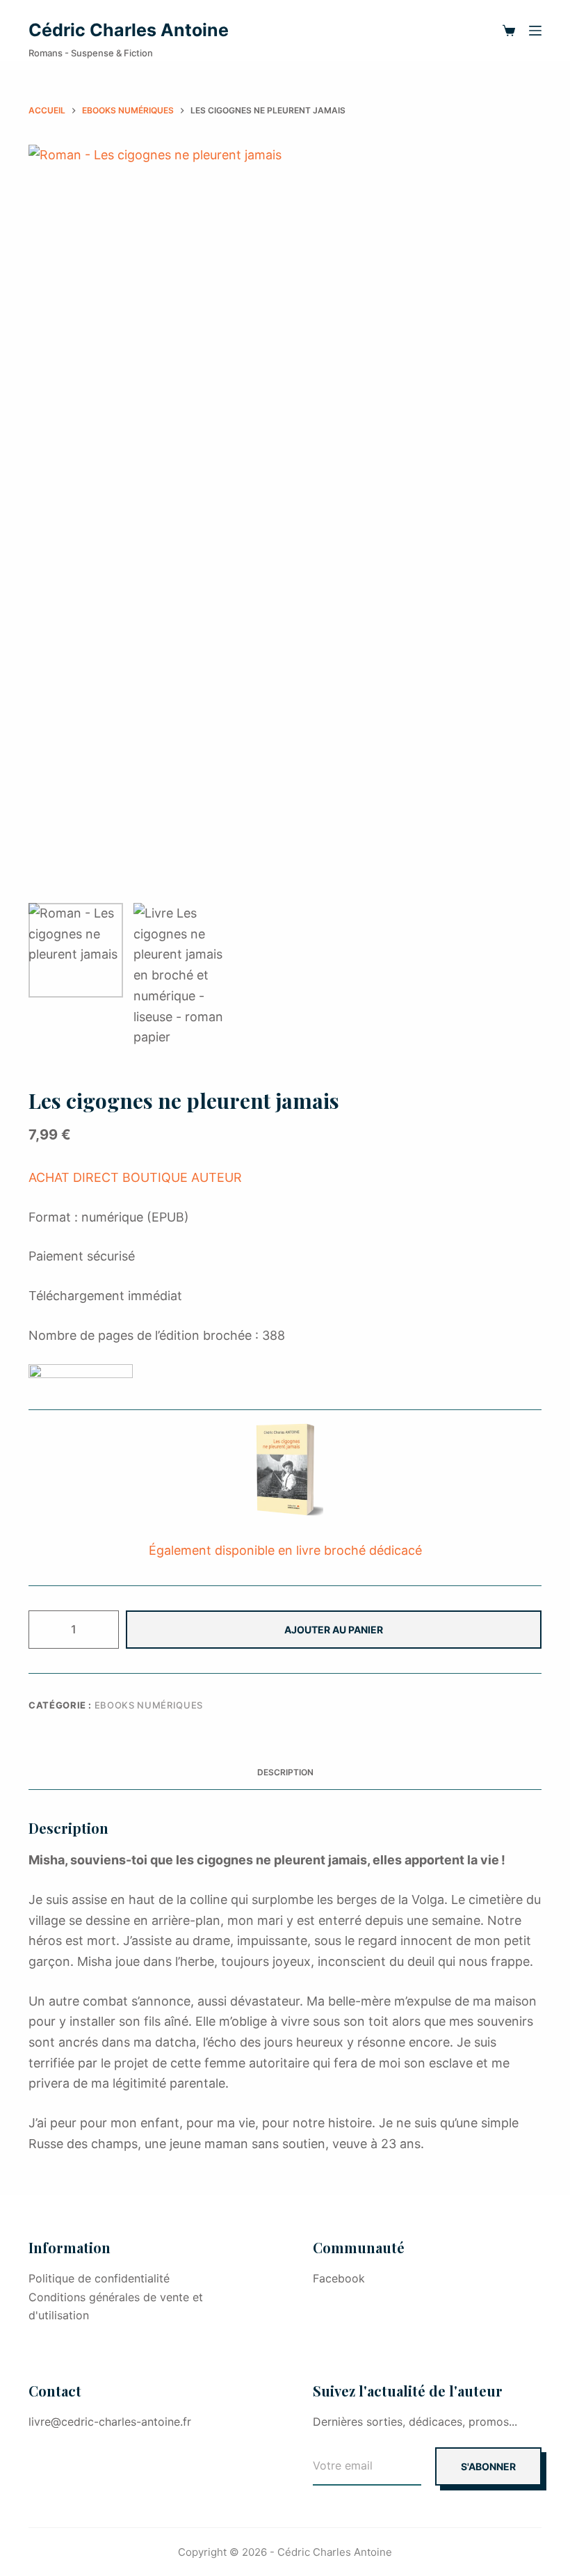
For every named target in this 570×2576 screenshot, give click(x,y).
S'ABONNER (488, 2466)
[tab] (285, 1772)
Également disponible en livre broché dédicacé (285, 1550)
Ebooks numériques (149, 1705)
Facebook (339, 2278)
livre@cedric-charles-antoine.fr (110, 2422)
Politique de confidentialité (99, 2278)
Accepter (85, 2536)
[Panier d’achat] (509, 31)
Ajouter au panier (334, 1630)
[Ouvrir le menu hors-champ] (535, 31)
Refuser (183, 2536)
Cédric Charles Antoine (129, 30)
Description (285, 1772)
